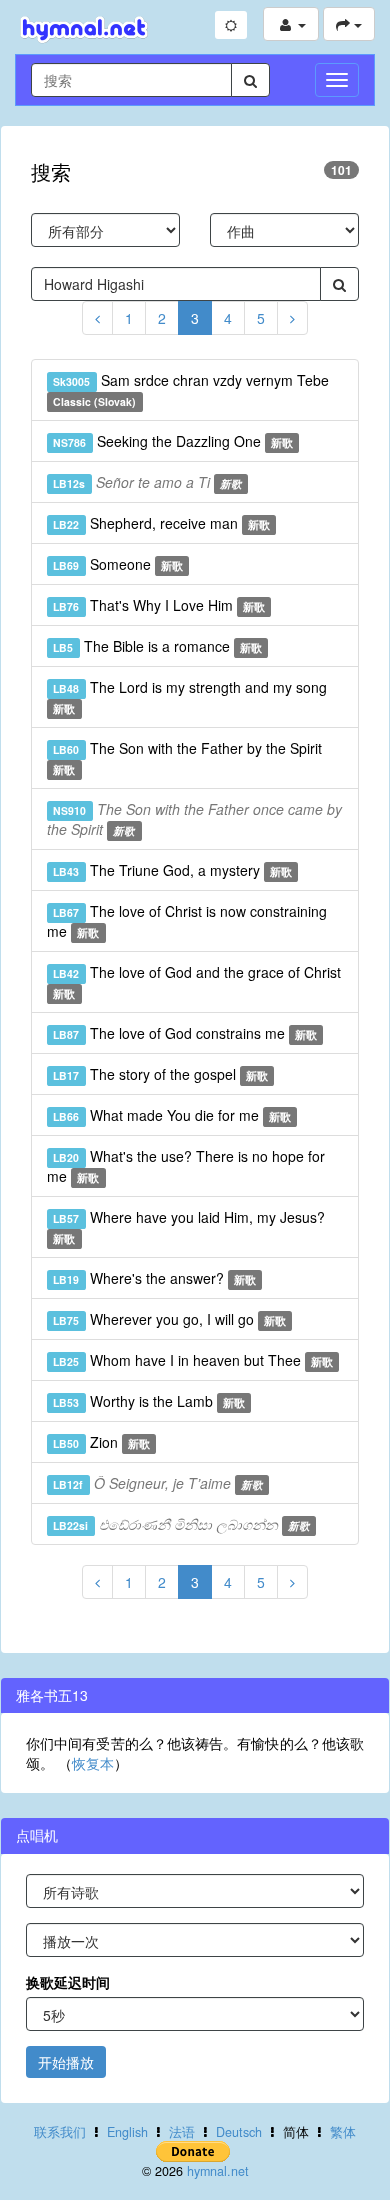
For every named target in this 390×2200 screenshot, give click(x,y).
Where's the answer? (154, 1278)
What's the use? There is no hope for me (186, 1166)
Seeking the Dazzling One (173, 441)
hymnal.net (218, 2171)
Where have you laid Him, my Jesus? (188, 1226)
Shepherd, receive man (161, 523)
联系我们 (60, 2132)
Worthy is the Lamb (149, 1401)
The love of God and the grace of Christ (196, 981)
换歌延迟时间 (68, 1982)
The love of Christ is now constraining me (187, 921)
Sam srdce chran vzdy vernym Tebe (190, 389)
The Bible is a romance (157, 646)
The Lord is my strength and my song (189, 696)
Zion (101, 1442)
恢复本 (93, 1763)
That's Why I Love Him (159, 605)
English (127, 2132)
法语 (182, 2132)
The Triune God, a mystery (172, 870)
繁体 (343, 2132)
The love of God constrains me (185, 1033)
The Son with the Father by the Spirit (187, 757)
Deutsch (239, 2132)
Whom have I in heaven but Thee (193, 1360)
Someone (118, 564)
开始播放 (66, 2062)
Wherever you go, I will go (169, 1319)
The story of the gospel (160, 1074)
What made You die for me (172, 1115)
